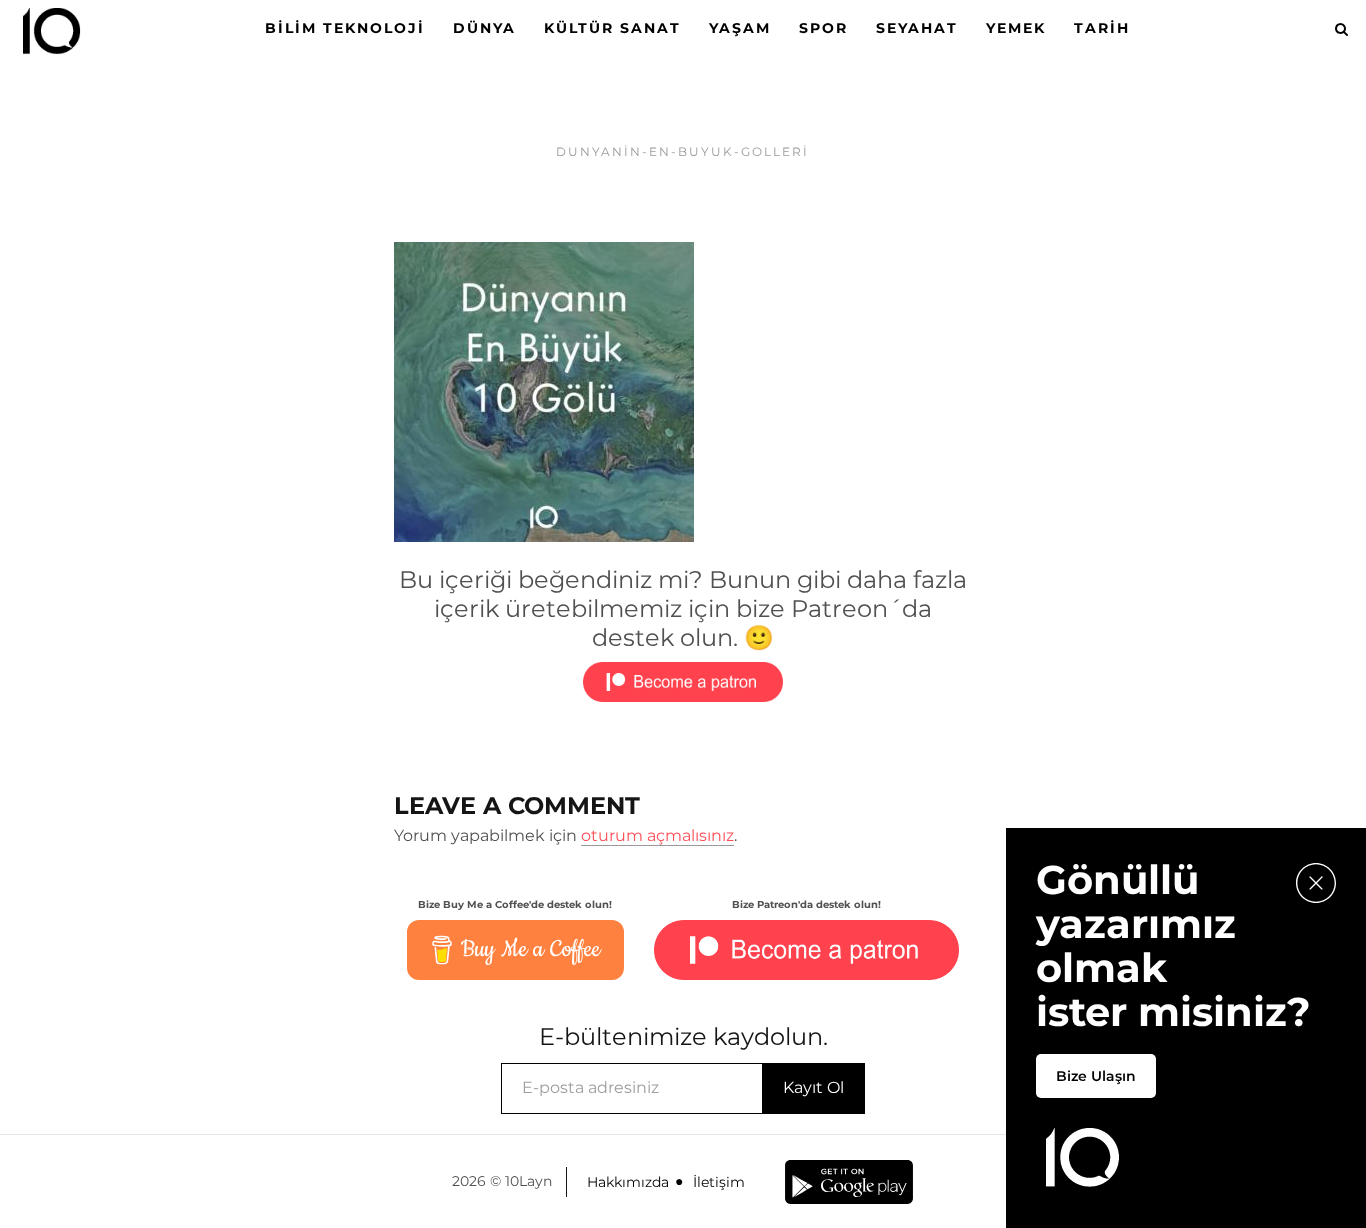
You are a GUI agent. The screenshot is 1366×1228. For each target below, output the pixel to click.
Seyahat (917, 28)
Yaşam (740, 28)
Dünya (484, 28)
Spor (823, 28)
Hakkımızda (628, 1182)
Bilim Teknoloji (345, 28)
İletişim (719, 1182)
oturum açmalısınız (657, 835)
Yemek (1016, 28)
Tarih (1102, 28)
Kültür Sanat (612, 28)
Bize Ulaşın (1096, 1076)
